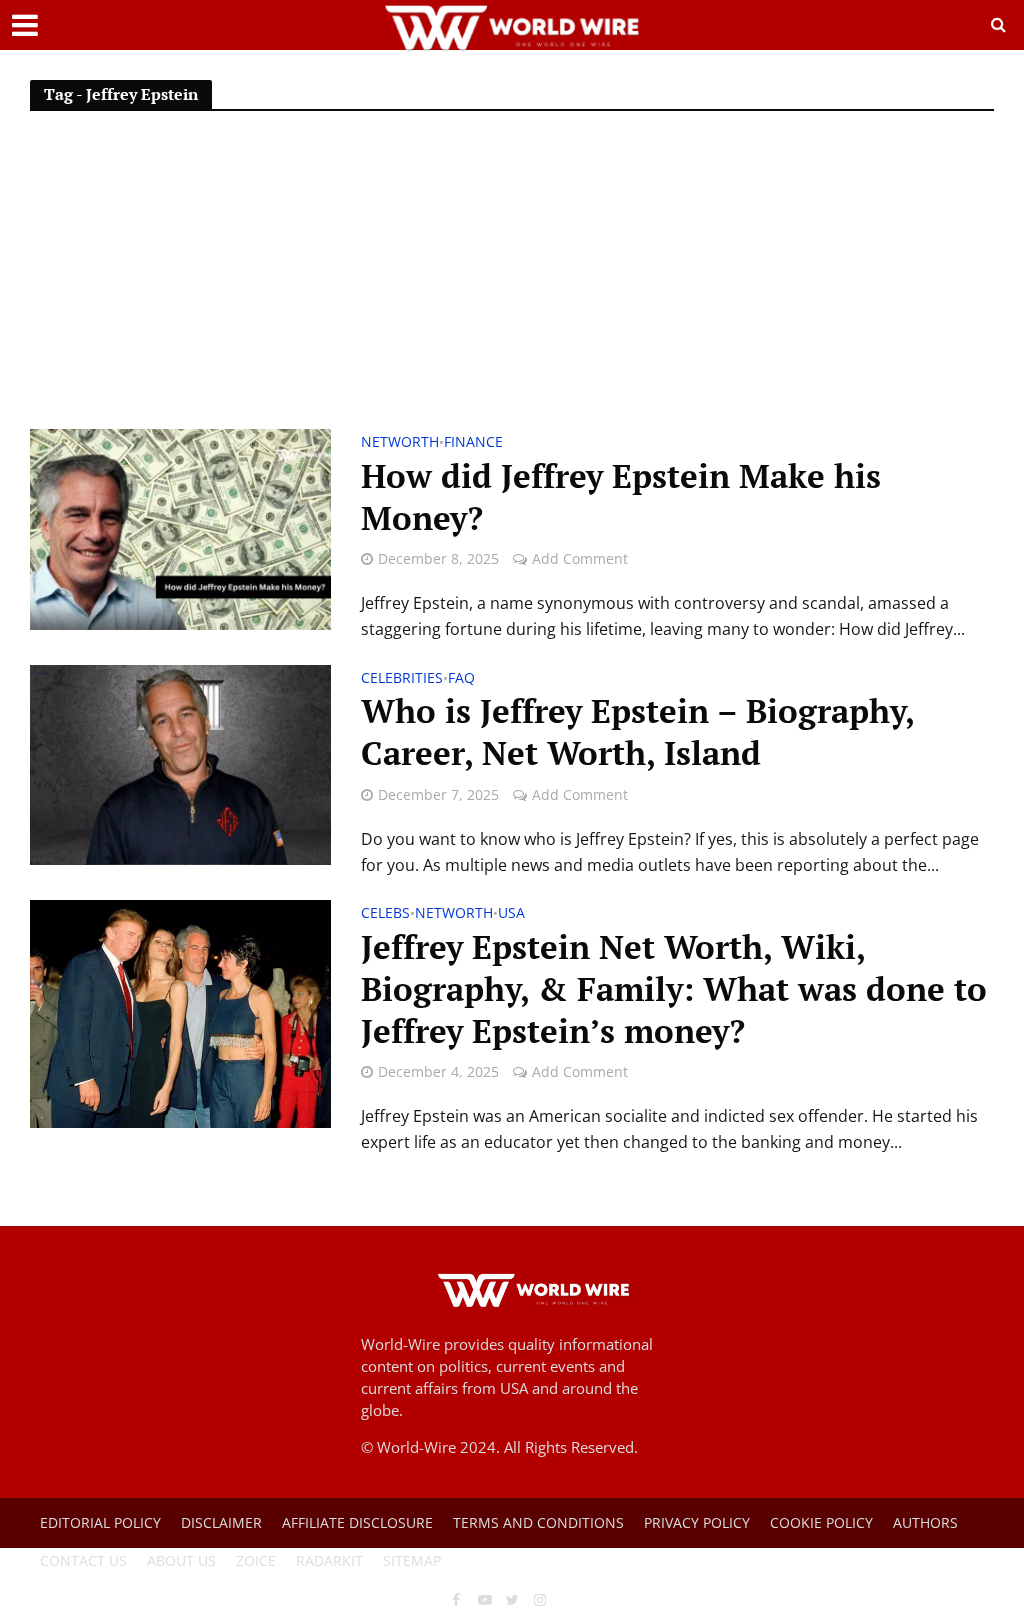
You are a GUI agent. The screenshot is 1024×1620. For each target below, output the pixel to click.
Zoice (256, 1560)
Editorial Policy (100, 1522)
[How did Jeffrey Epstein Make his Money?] (180, 528)
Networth (400, 443)
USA (511, 914)
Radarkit (329, 1560)
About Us (181, 1560)
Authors (925, 1522)
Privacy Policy (697, 1522)
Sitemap (412, 1560)
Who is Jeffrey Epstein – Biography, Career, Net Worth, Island (637, 732)
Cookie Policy (821, 1522)
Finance (473, 443)
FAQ (461, 679)
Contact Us (83, 1560)
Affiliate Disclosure (357, 1522)
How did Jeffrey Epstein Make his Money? (621, 497)
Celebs (385, 914)
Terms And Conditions (538, 1522)
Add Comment (580, 558)
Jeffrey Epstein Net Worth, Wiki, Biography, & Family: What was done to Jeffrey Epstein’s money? (674, 989)
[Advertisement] (512, 279)
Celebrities (402, 679)
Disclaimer (221, 1522)
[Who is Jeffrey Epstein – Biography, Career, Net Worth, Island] (180, 763)
